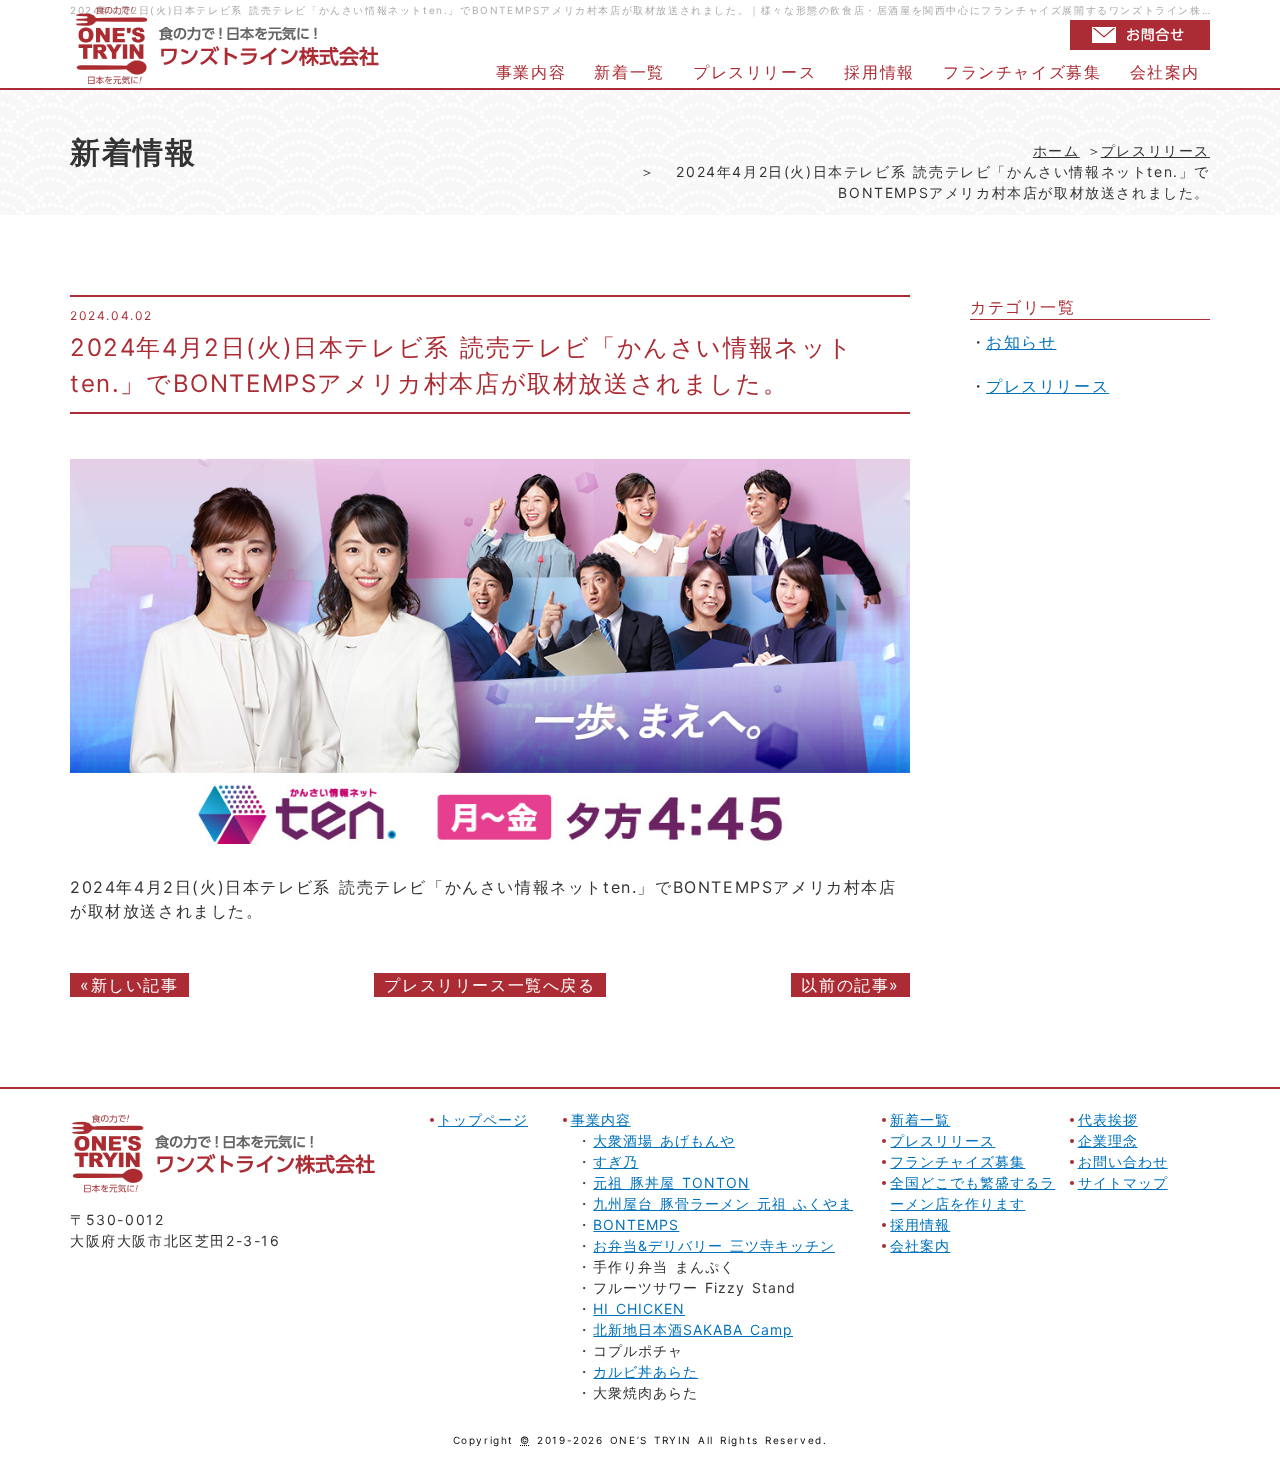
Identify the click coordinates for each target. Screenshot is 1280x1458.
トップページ (483, 1119)
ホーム (1056, 150)
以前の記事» (850, 985)
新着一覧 (629, 72)
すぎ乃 (615, 1161)
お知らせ (1021, 342)
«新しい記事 (129, 985)
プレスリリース (754, 72)
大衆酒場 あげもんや (664, 1140)
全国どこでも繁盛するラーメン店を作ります (972, 1193)
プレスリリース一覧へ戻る (489, 985)
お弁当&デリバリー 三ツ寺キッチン (714, 1245)
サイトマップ (1123, 1182)
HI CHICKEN (639, 1308)
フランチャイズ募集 (1022, 72)
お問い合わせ (1123, 1161)
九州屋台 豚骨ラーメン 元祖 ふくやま (723, 1203)
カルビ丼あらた (645, 1371)
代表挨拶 (1108, 1119)
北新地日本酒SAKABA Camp (693, 1329)
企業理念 (1108, 1140)
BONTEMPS (636, 1224)
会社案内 (1165, 72)
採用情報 (879, 72)
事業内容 (531, 72)
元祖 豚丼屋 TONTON (671, 1182)
